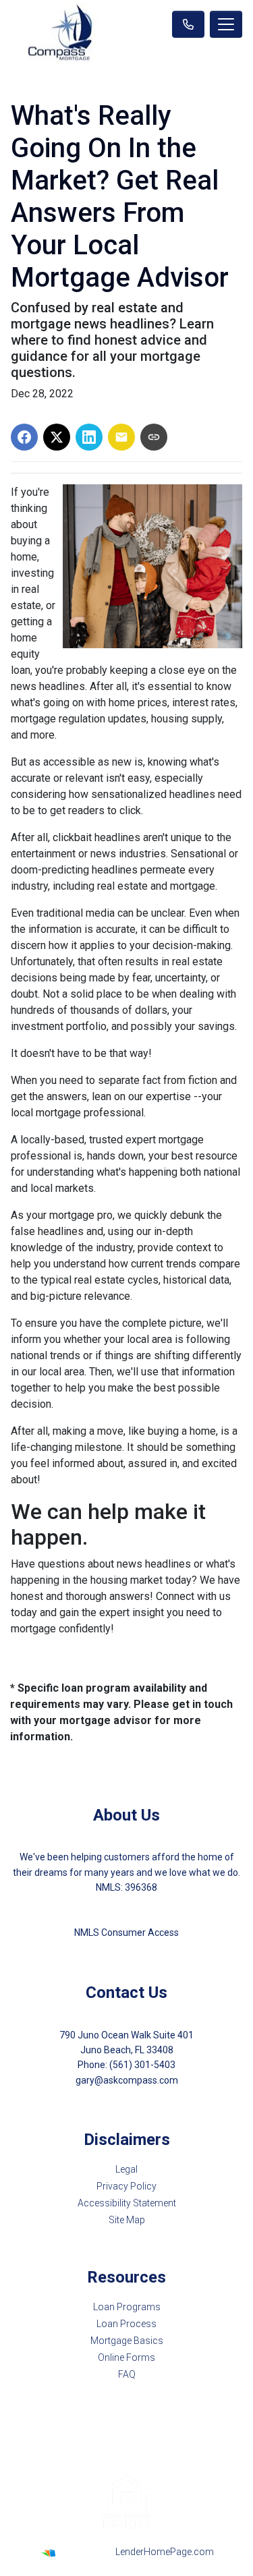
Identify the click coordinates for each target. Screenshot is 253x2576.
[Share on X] (57, 437)
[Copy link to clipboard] (154, 437)
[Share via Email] (121, 437)
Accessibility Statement (127, 2203)
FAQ (127, 2374)
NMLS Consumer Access (126, 1933)
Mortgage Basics (127, 2341)
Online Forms (126, 2357)
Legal (126, 2169)
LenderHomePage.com (165, 2552)
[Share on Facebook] (24, 437)
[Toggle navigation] (226, 24)
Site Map (127, 2220)
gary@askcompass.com (127, 2080)
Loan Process (126, 2324)
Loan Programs (127, 2307)
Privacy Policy (126, 2186)
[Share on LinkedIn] (89, 437)
